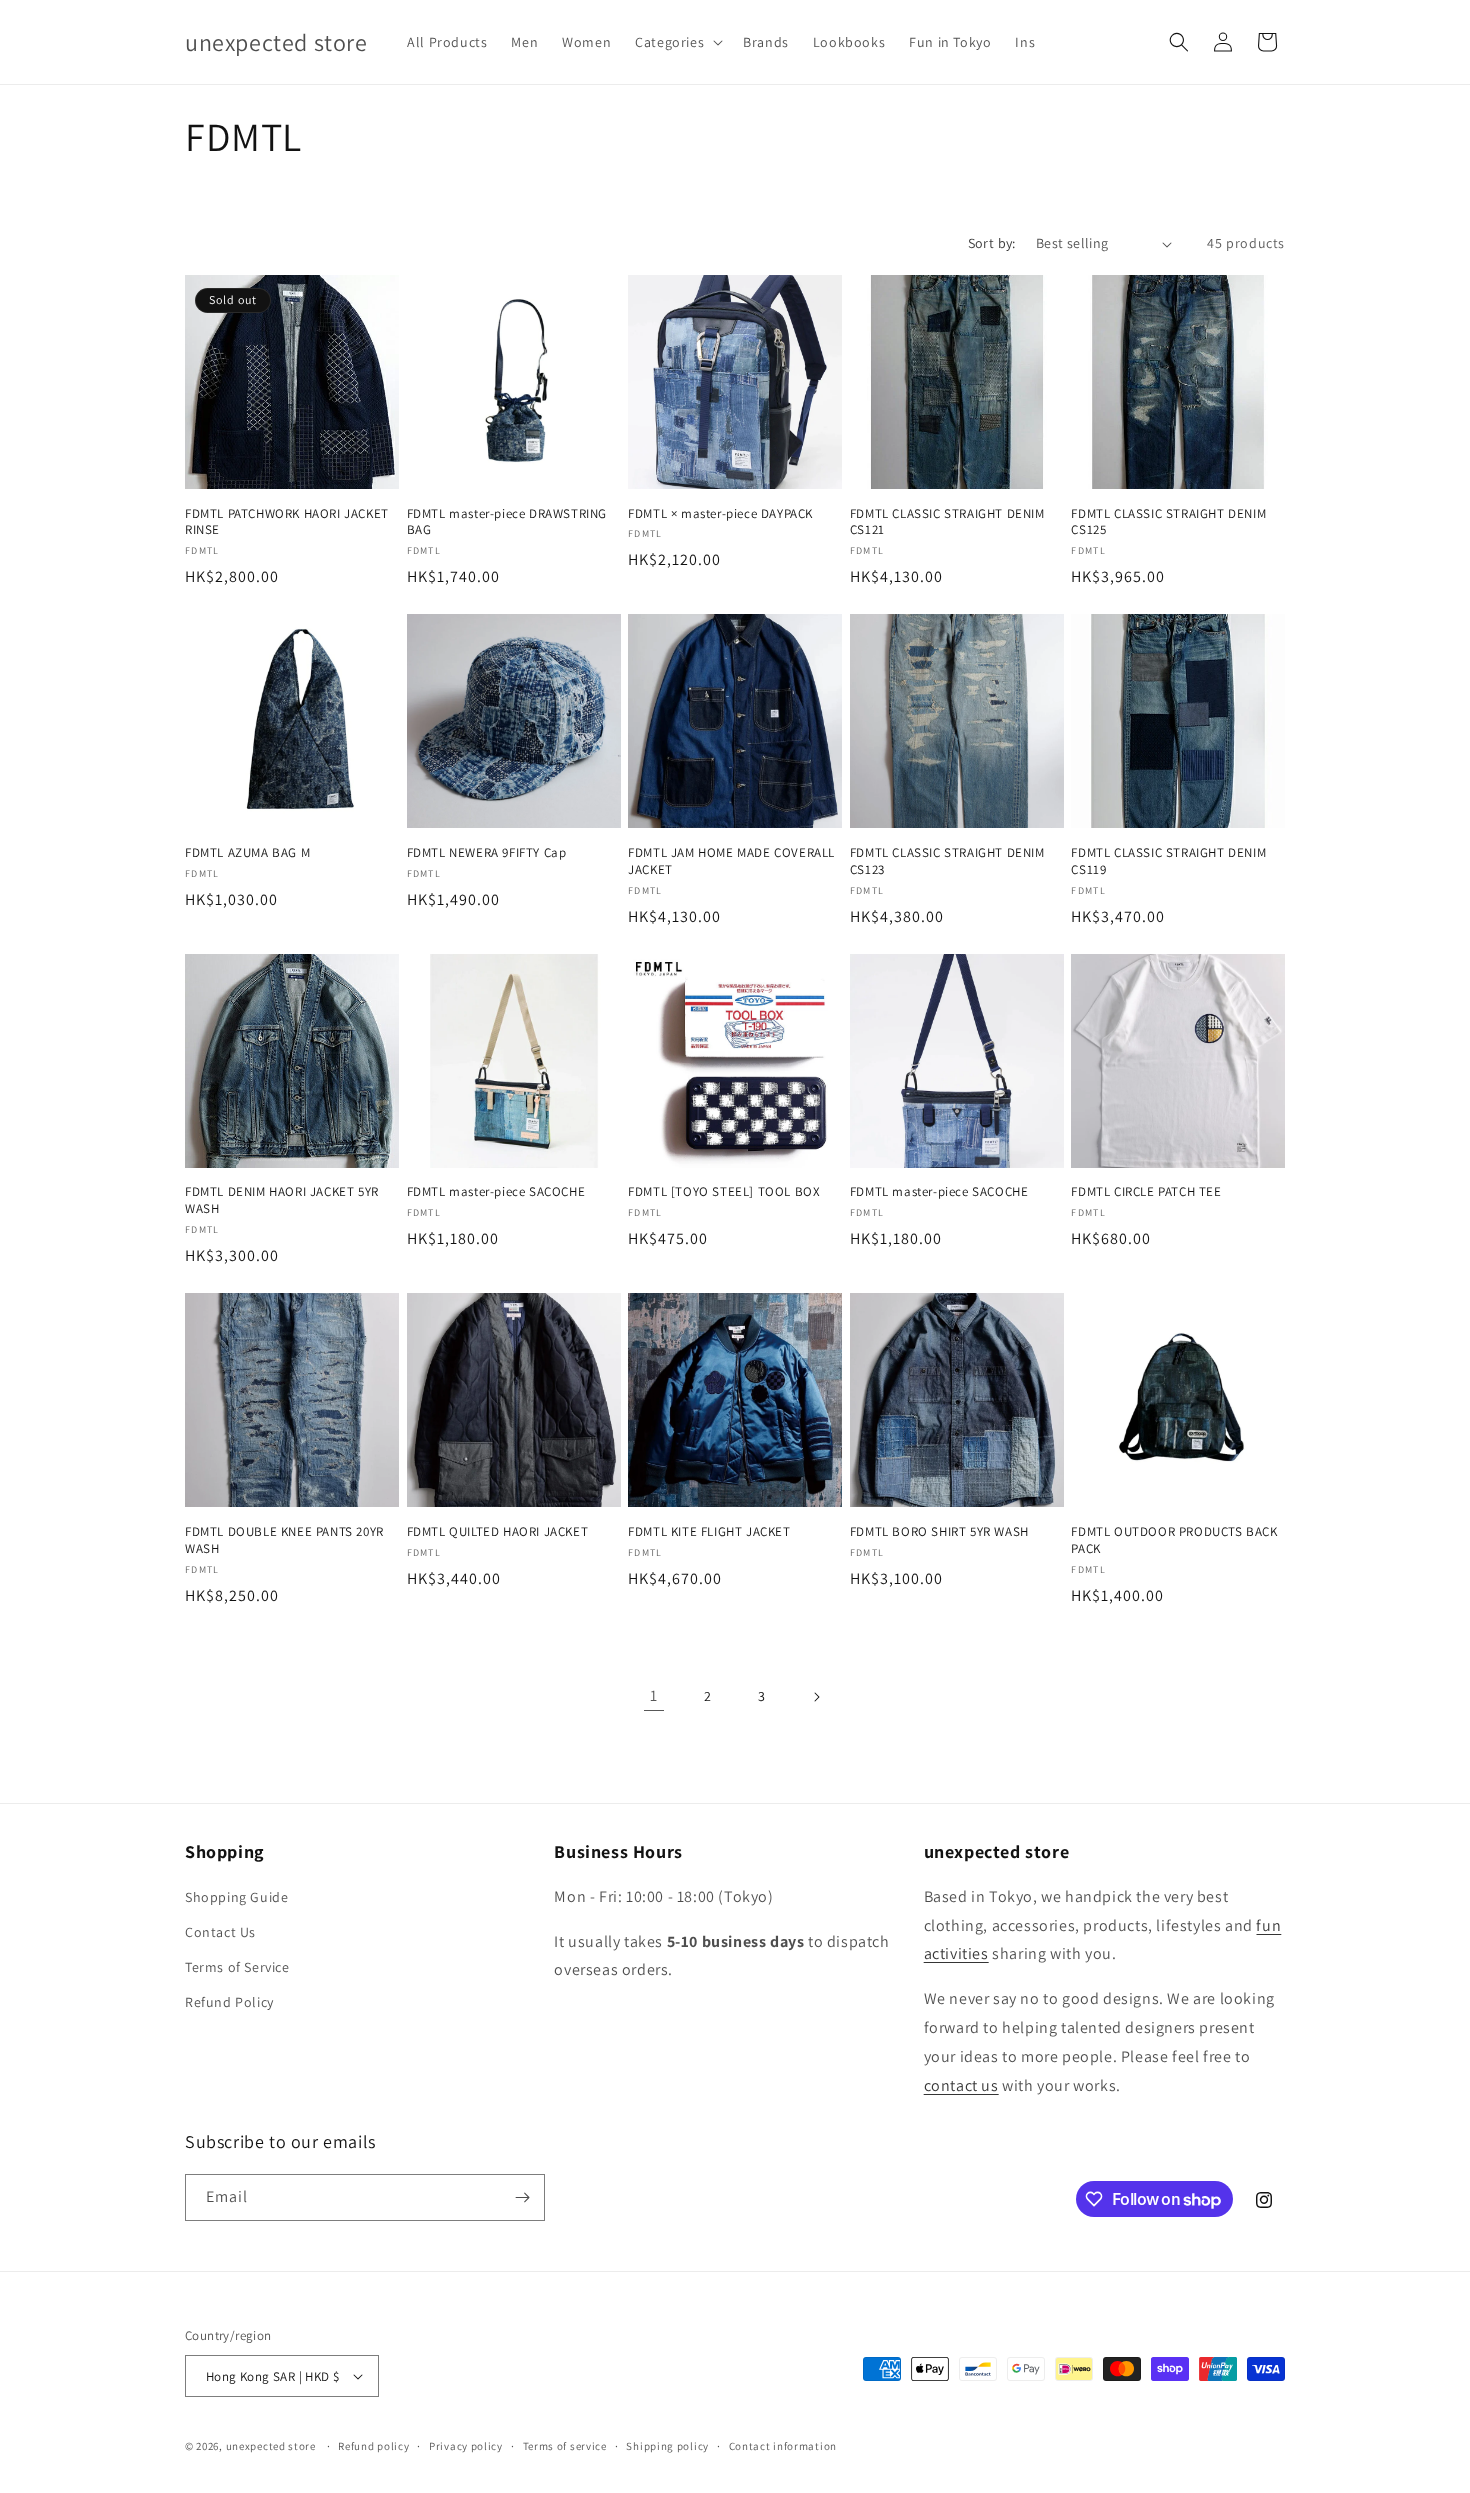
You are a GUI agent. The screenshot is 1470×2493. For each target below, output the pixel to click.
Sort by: (992, 243)
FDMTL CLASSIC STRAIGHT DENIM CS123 (947, 861)
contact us (961, 2085)
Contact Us (220, 1932)
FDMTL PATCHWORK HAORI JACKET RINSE (287, 522)
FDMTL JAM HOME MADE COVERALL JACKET (731, 861)
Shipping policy (667, 2446)
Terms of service (565, 2446)
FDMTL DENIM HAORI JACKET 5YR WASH (282, 1200)
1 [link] (654, 1695)
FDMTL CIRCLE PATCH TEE (1146, 1192)
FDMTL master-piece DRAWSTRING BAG (507, 522)
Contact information (783, 2446)
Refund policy (373, 2446)
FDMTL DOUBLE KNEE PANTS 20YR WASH (284, 1540)
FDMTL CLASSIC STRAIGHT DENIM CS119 (1168, 861)
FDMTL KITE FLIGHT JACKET (709, 1532)
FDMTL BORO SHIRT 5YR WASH (939, 1532)
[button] (677, 42)
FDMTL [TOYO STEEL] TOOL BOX (724, 1192)
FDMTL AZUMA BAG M (247, 853)
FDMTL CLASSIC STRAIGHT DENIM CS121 (947, 522)
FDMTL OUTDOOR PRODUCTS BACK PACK (1174, 1540)
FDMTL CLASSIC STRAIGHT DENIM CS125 (1168, 522)
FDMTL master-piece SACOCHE (496, 1192)
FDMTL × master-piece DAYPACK (720, 514)
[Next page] (816, 1697)
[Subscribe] (522, 2197)
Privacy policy (466, 2446)
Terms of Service (237, 1967)
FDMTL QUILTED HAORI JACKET (498, 1532)
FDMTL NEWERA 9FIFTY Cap (487, 853)
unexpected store (271, 2446)
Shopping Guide (236, 1897)
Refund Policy (229, 2002)
